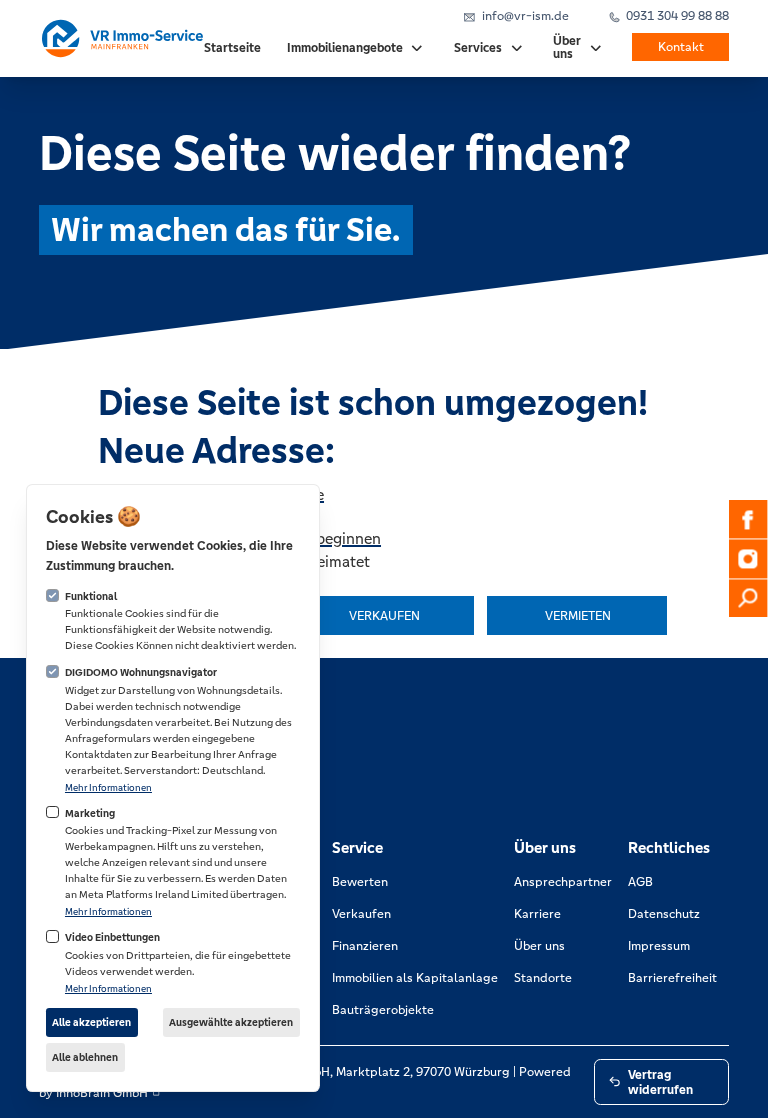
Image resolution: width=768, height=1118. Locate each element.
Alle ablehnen (85, 1057)
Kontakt (681, 47)
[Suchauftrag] (748, 598)
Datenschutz (664, 913)
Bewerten (360, 881)
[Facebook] (748, 519)
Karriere (537, 913)
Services (478, 48)
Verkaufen (361, 913)
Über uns (567, 48)
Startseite (232, 48)
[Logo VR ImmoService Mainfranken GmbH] (122, 38)
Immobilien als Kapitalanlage (415, 977)
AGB (640, 881)
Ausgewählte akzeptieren (231, 1022)
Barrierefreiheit (672, 977)
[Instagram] (748, 559)
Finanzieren (365, 945)
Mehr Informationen (108, 788)
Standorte (543, 977)
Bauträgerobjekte (383, 1009)
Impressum (659, 945)
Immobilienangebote (345, 48)
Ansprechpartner (563, 881)
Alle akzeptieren (91, 1022)
